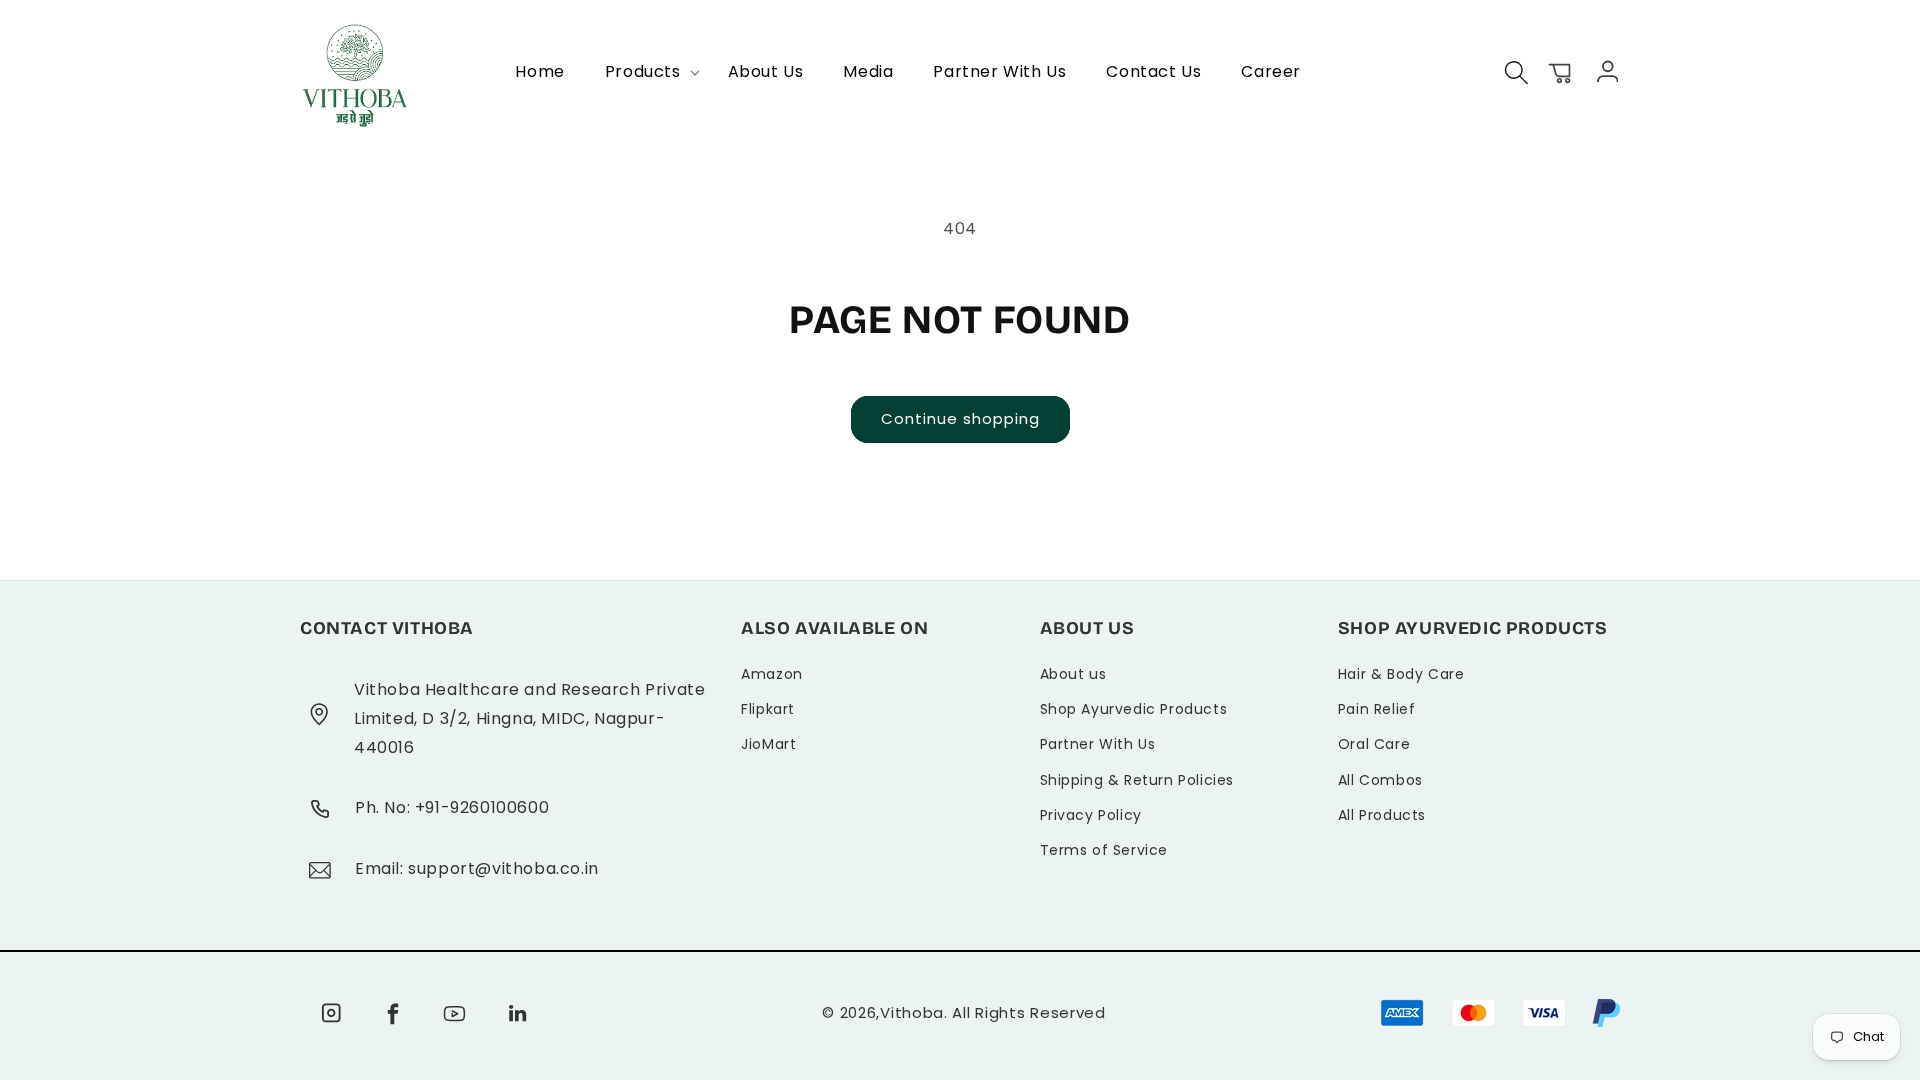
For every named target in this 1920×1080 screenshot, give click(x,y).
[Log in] (1605, 70)
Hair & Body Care (1401, 674)
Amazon (772, 674)
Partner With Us (1098, 744)
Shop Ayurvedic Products (1134, 709)
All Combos (1380, 780)
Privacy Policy (1091, 815)
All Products (1382, 815)
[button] (646, 72)
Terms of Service (1104, 850)
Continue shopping (960, 418)
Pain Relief (1377, 709)
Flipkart (768, 709)
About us (1073, 674)
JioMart (768, 744)
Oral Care (1374, 744)
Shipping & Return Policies (1137, 780)
